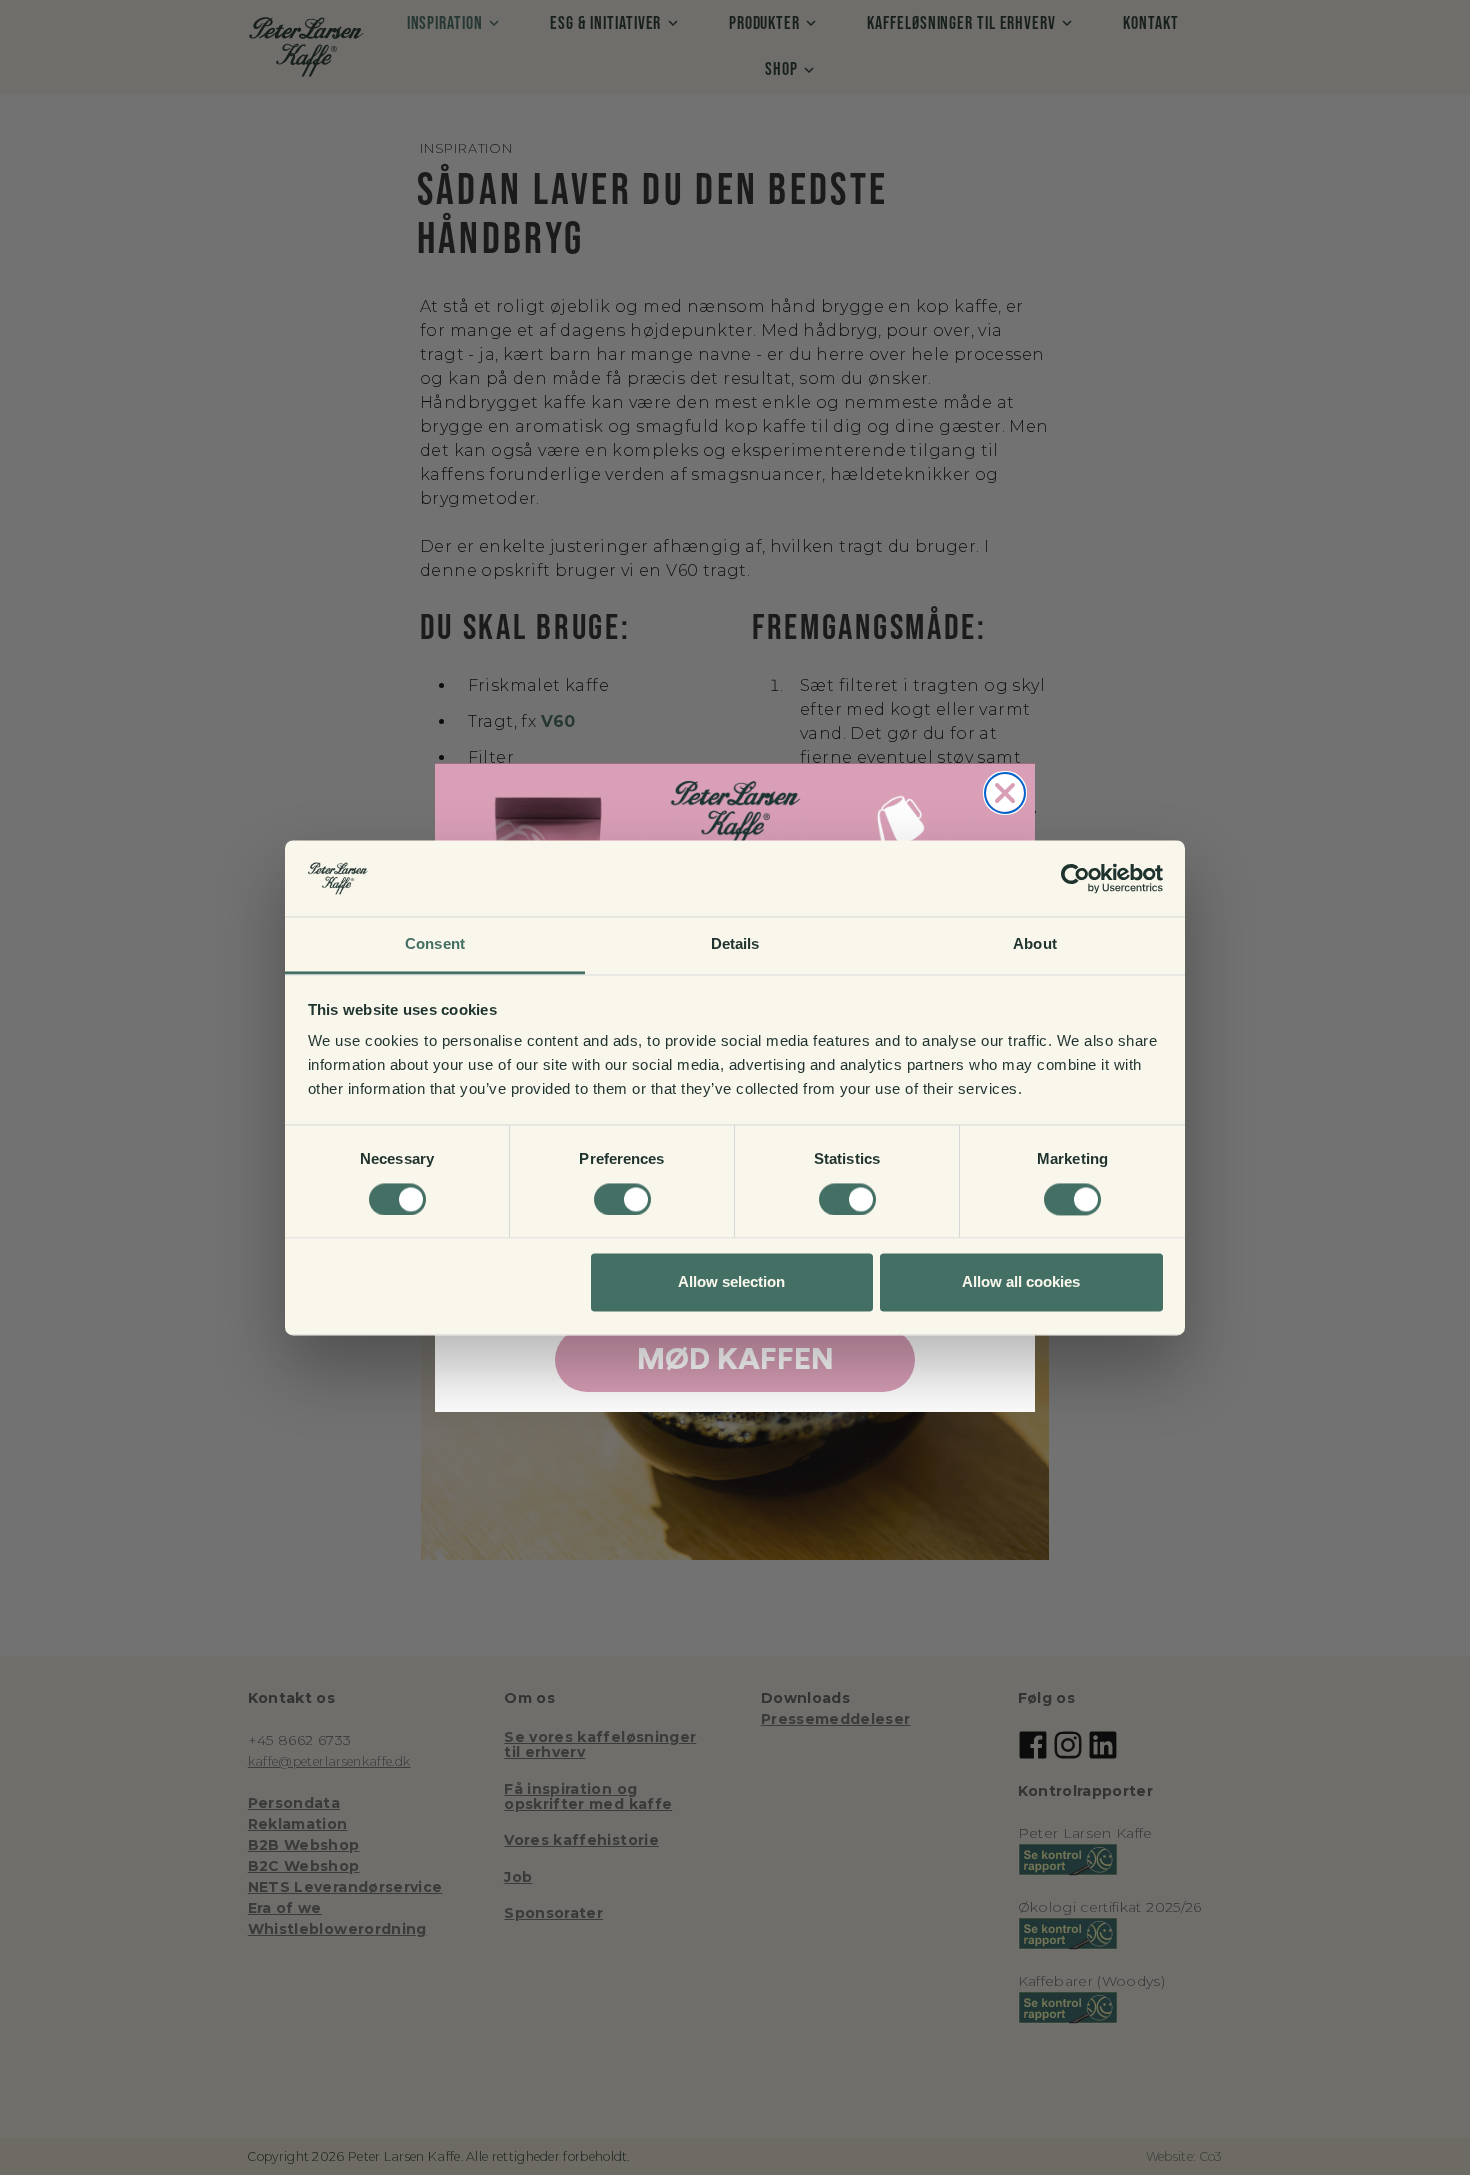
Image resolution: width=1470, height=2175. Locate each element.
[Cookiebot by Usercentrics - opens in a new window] (1075, 878)
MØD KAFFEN (735, 1360)
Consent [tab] (435, 944)
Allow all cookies (1021, 1282)
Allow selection (731, 1282)
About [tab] (1035, 944)
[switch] (622, 1199)
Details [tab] (735, 944)
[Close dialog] (1005, 793)
